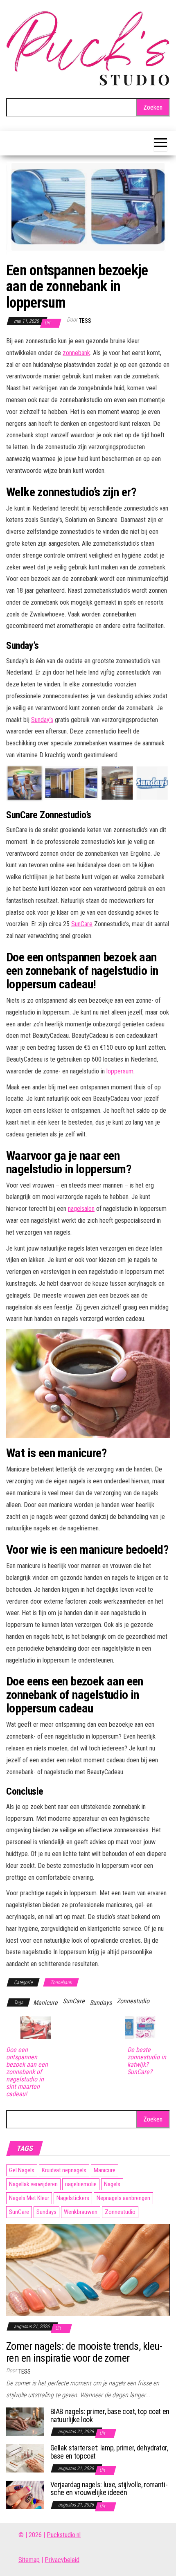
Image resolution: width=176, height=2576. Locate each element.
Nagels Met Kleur (29, 2198)
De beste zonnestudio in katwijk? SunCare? (147, 2061)
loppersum (120, 1071)
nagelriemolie (81, 2184)
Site (24, 2560)
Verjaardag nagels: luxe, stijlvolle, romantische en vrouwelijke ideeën (109, 2489)
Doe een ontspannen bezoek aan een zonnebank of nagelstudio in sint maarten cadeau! (27, 2072)
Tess (85, 321)
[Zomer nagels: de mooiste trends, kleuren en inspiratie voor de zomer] (88, 2269)
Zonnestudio (133, 2001)
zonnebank (76, 353)
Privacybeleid (62, 2560)
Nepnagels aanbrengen (123, 2198)
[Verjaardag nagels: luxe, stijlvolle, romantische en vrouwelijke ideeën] (25, 2494)
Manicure (45, 2003)
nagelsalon (81, 1209)
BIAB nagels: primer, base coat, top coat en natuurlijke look (110, 2415)
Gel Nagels (22, 2170)
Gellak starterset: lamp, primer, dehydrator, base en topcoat (109, 2452)
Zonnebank (61, 1982)
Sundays (101, 2003)
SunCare (82, 924)
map (34, 2560)
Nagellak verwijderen (33, 2184)
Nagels (112, 2184)
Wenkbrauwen (81, 2212)
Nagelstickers (73, 2198)
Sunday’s (42, 720)
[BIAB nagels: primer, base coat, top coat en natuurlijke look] (25, 2421)
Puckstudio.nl (64, 2535)
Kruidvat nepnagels (64, 2170)
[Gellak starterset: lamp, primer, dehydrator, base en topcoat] (25, 2458)
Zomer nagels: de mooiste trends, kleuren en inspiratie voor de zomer (84, 2352)
